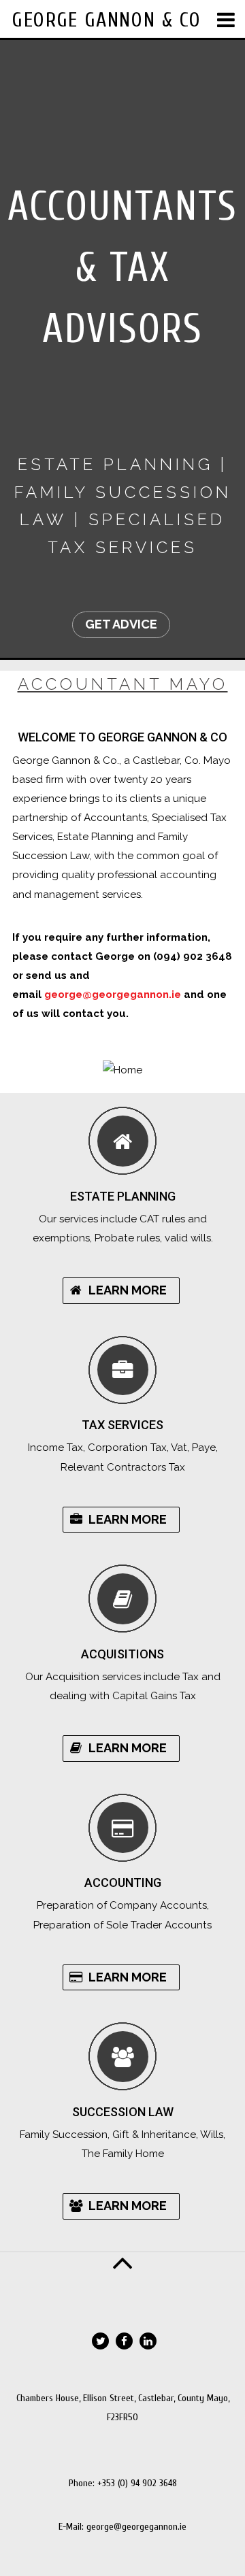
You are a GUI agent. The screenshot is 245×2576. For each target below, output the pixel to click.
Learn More (128, 1290)
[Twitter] (100, 2340)
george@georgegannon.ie (113, 994)
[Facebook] (124, 2340)
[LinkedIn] (148, 2340)
